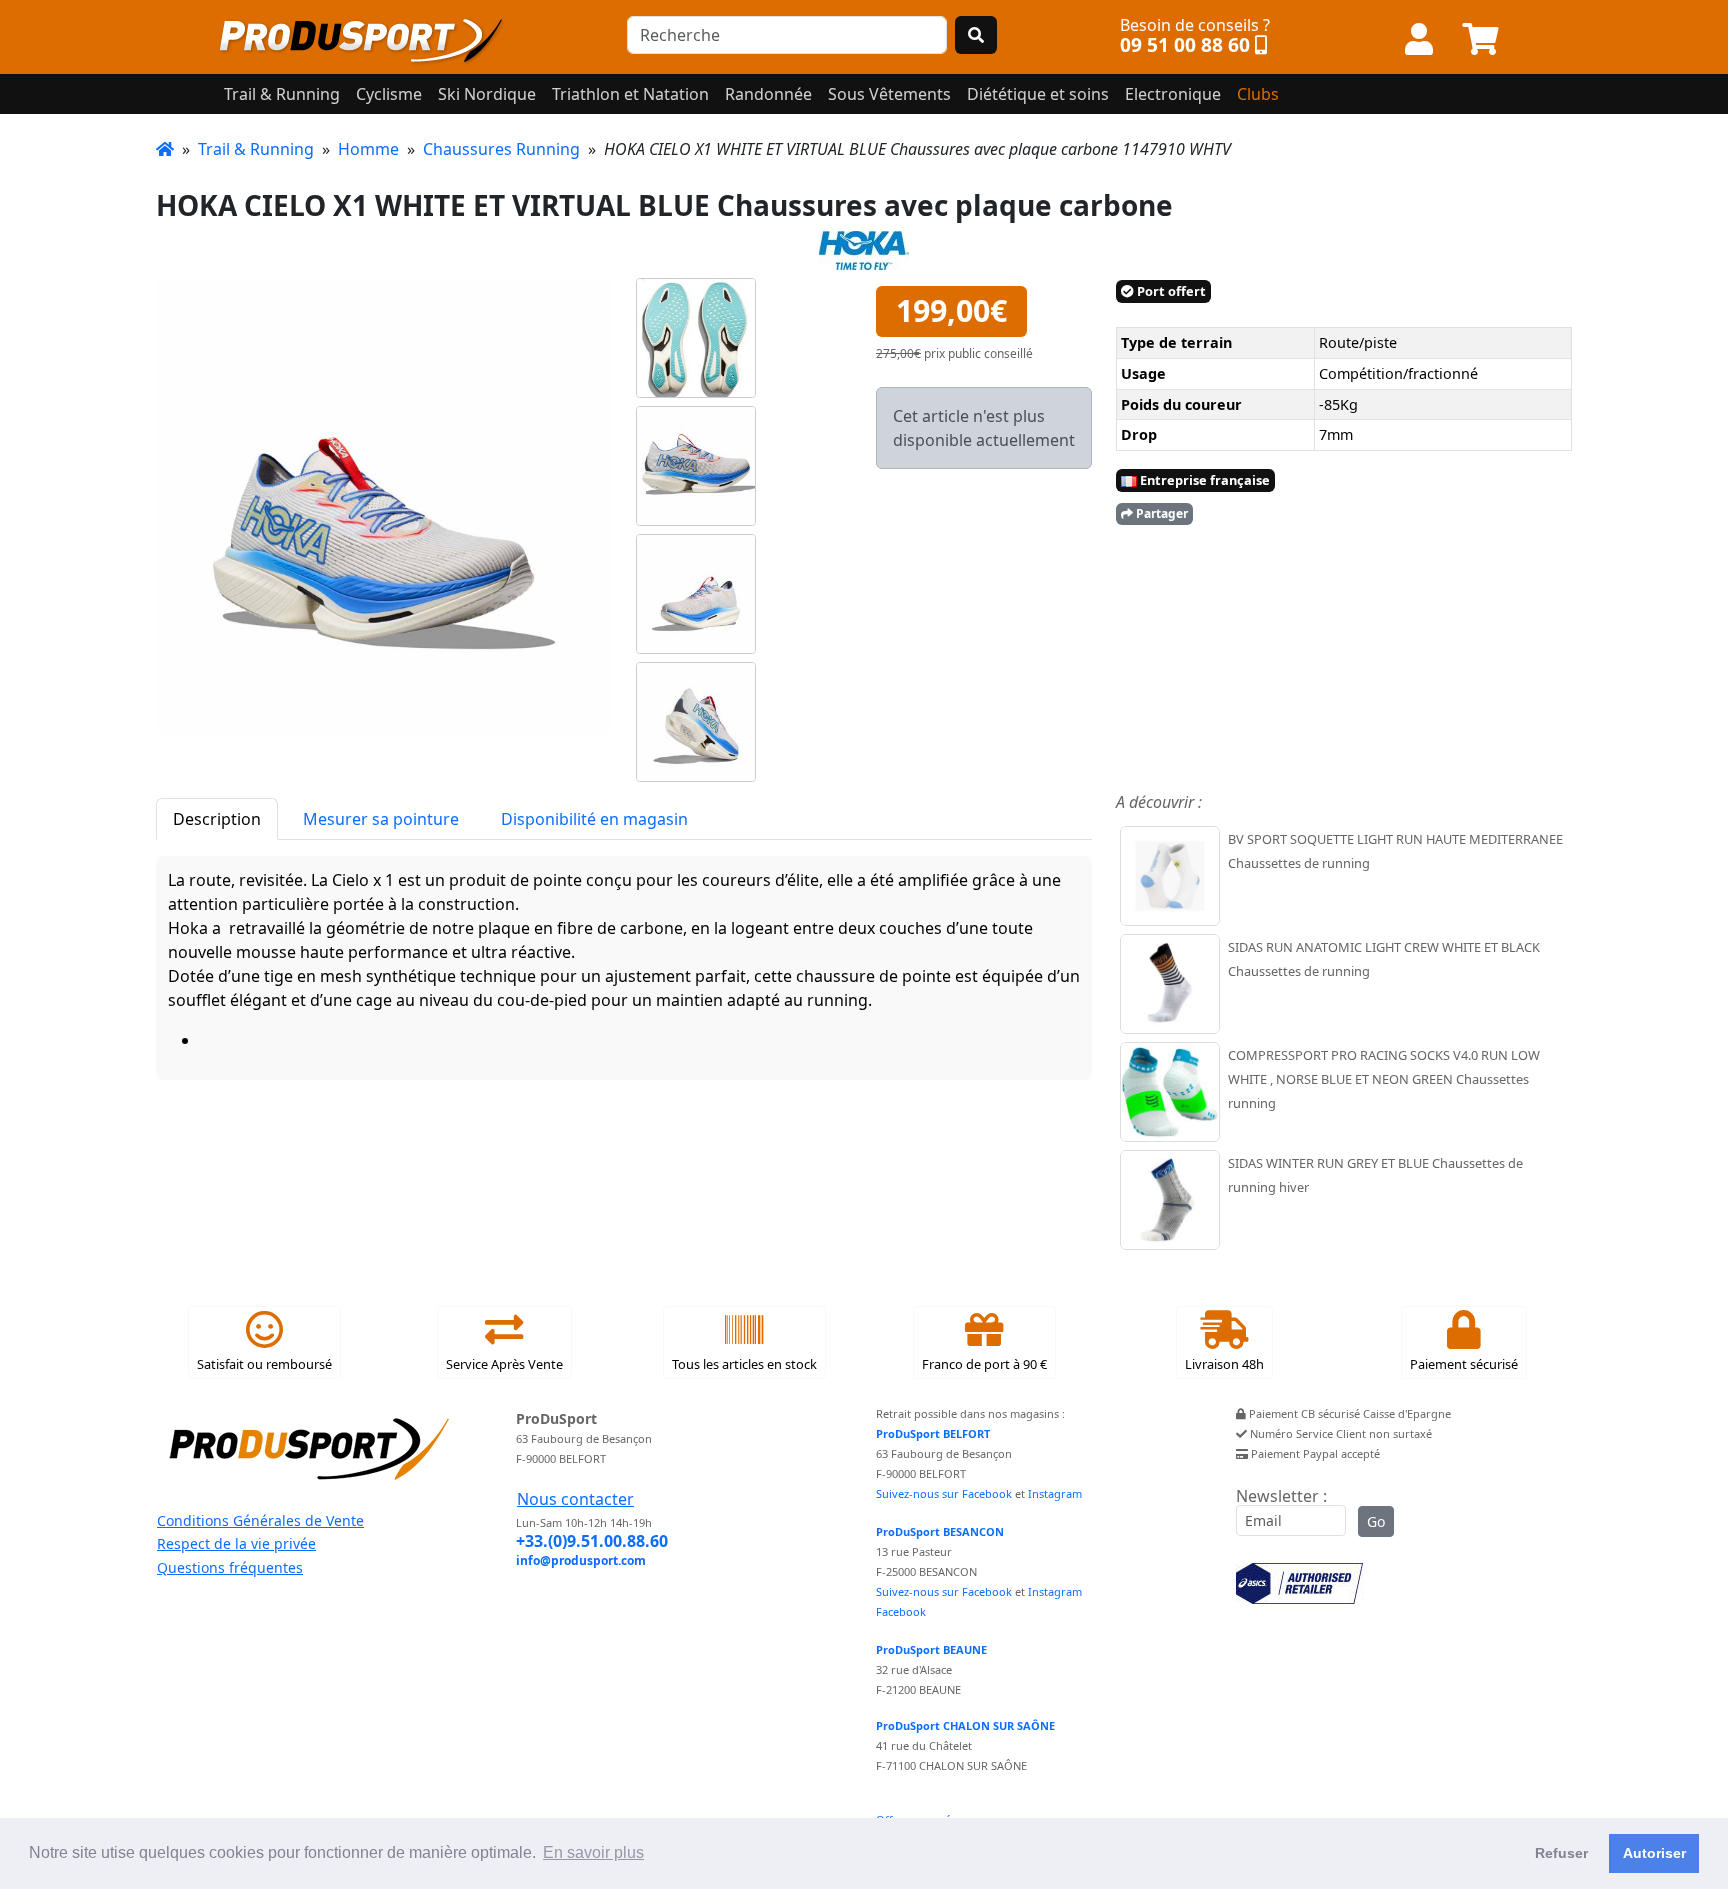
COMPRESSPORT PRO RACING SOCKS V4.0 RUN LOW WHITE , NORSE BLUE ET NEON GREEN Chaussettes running (1384, 1079)
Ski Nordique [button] (487, 94)
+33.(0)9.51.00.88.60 (592, 1541)
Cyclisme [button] (389, 94)
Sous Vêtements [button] (889, 94)
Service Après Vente (504, 1364)
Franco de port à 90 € (984, 1364)
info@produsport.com (581, 1560)
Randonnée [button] (768, 94)
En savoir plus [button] (593, 1852)
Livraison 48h (1224, 1364)
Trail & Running (256, 149)
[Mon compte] (1419, 40)
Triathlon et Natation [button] (630, 94)
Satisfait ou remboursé (264, 1364)
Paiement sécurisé (1464, 1364)
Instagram (1055, 1493)
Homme (368, 149)
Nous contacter (575, 1499)
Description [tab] (217, 819)
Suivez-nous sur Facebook (944, 1493)
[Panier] (1481, 40)
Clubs (1258, 94)
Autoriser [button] (1654, 1853)
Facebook (901, 1611)
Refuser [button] (1561, 1853)
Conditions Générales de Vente (260, 1520)
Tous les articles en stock (744, 1364)
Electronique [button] (1173, 94)
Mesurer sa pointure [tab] (381, 819)
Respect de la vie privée (236, 1543)
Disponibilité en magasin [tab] (594, 819)
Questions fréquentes (230, 1567)
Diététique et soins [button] (1038, 94)
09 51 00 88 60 (1185, 44)
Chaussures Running (501, 149)
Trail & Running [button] (282, 94)
